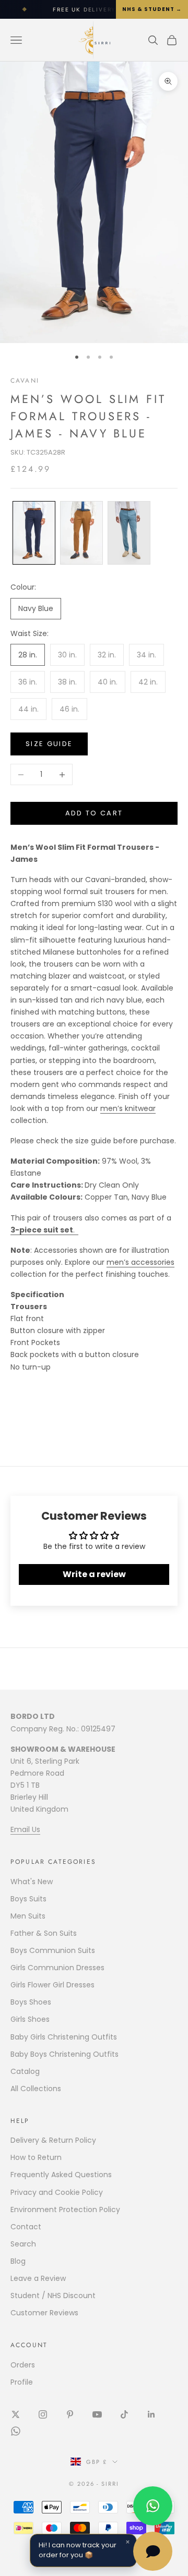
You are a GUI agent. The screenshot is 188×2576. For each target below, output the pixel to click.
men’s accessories (140, 1262)
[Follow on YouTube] (97, 2414)
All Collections (36, 2089)
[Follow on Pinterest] (70, 2414)
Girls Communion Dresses (57, 1968)
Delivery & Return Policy (53, 2140)
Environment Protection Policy (65, 2209)
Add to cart (94, 813)
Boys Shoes (31, 2002)
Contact (26, 2227)
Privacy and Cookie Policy (57, 2192)
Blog (18, 2261)
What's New (32, 1882)
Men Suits (28, 1916)
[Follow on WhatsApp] (16, 2431)
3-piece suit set (42, 1230)
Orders (23, 2365)
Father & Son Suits (44, 1933)
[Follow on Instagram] (43, 2414)
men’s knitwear (128, 1108)
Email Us (25, 1829)
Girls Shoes (30, 2019)
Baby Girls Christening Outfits (64, 2037)
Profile (22, 2382)
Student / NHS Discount (53, 2296)
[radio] (33, 533)
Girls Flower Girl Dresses (52, 1985)
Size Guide (49, 744)
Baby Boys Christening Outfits (64, 2054)
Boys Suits (28, 1899)
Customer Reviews (44, 2313)
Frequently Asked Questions (61, 2175)
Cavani (25, 381)
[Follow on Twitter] (16, 2414)
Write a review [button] (94, 1574)
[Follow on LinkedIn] (151, 2414)
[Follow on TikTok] (124, 2414)
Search (23, 2244)
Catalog (25, 2071)
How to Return (36, 2157)
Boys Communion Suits (53, 1950)
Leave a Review (38, 2278)
